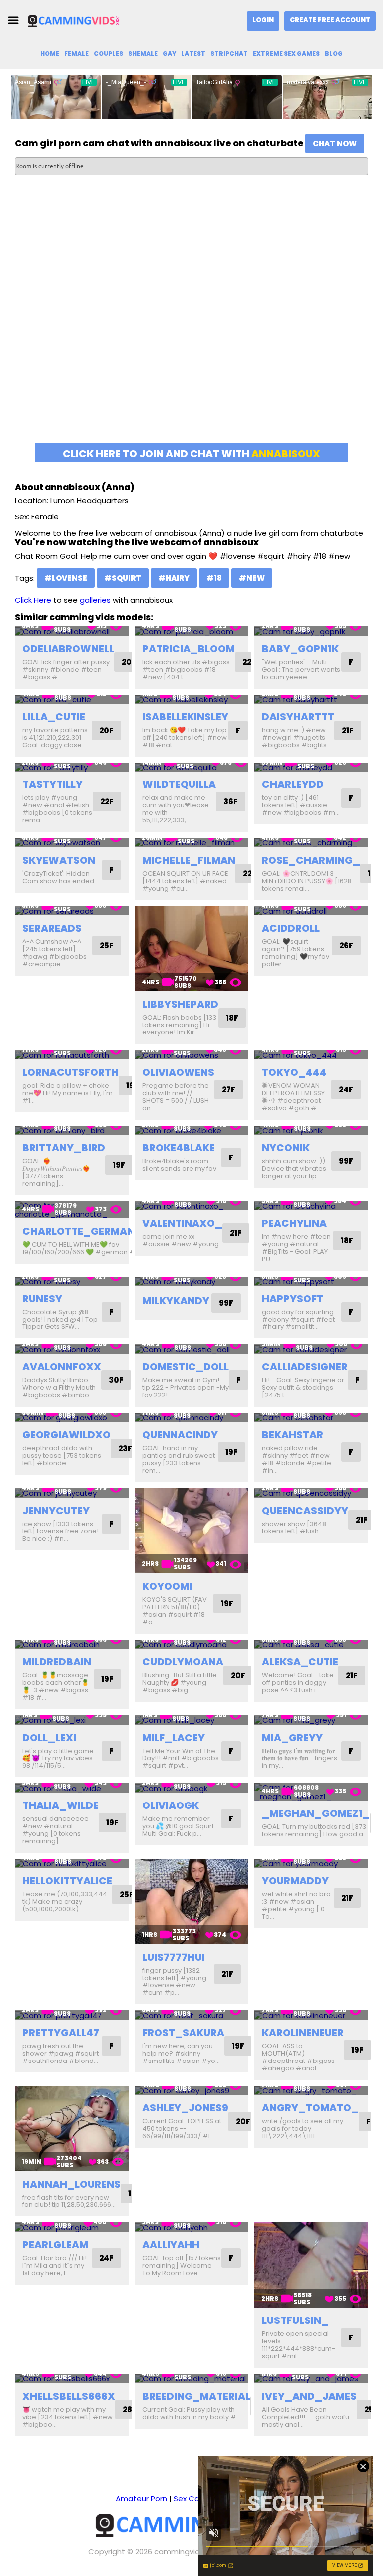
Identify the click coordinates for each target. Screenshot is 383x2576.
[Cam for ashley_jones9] (191, 2091)
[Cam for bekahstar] (311, 1417)
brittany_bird (64, 1148)
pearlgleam (55, 2245)
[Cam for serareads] (72, 911)
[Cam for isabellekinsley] (191, 699)
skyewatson (59, 860)
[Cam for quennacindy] (191, 1417)
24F (346, 1090)
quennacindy (180, 1435)
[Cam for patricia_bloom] (191, 631)
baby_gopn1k (300, 649)
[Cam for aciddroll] (311, 911)
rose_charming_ (311, 860)
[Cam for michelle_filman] (191, 843)
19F (119, 1165)
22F (249, 662)
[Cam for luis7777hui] (191, 1902)
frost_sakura (183, 2033)
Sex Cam (190, 2498)
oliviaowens (178, 1072)
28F (130, 2410)
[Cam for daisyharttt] (311, 699)
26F (346, 945)
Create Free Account (330, 20)
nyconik (286, 1148)
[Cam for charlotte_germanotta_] (72, 1210)
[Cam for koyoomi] (191, 1531)
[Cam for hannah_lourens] (72, 2129)
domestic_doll (186, 1367)
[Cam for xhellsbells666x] (72, 2379)
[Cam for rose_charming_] (311, 843)
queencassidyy (305, 1511)
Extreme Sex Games (286, 54)
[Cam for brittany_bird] (72, 1131)
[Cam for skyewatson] (72, 843)
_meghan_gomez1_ (316, 1813)
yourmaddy (295, 1881)
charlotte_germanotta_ (96, 1231)
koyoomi (167, 1586)
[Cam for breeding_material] (191, 2379)
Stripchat (229, 54)
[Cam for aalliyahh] (191, 2227)
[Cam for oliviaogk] (191, 1788)
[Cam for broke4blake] (191, 1131)
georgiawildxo (67, 1435)
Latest (193, 54)
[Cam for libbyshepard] (191, 949)
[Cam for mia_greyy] (311, 1720)
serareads (52, 928)
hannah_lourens (72, 2184)
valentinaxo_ (182, 1223)
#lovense (66, 578)
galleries (95, 600)
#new (252, 578)
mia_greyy (292, 1738)
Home (50, 54)
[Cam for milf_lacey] (191, 1720)
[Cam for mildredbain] (72, 1645)
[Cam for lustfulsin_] (311, 2265)
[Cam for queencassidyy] (311, 1493)
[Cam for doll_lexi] (72, 1720)
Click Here (33, 600)
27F (229, 1090)
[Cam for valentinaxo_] (191, 1206)
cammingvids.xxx (185, 2551)
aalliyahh (171, 2245)
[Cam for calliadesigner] (311, 1349)
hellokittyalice (67, 1881)
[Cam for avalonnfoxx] (72, 1349)
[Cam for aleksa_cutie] (311, 1645)
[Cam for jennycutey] (72, 1493)
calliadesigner (305, 1367)
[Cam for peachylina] (311, 1206)
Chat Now (335, 143)
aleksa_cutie (300, 1662)
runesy (42, 1299)
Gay (169, 54)
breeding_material (196, 2396)
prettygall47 (61, 2033)
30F (116, 1380)
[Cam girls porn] (77, 21)
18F (232, 1018)
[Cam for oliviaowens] (191, 1055)
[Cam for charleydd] (311, 767)
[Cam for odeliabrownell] (72, 631)
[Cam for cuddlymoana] (191, 1645)
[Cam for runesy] (72, 1281)
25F (107, 945)
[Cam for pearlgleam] (72, 2227)
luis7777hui (174, 1957)
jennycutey (56, 1511)
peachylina (294, 1223)
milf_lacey (174, 1738)
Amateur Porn (141, 2498)
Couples (108, 54)
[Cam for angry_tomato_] (311, 2091)
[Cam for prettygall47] (72, 2015)
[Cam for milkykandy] (191, 1281)
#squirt (123, 578)
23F (125, 1448)
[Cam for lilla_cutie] (72, 699)
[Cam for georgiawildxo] (72, 1417)
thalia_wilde (61, 1805)
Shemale (143, 54)
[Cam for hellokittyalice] (72, 1864)
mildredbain (57, 1662)
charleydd (293, 784)
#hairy (174, 578)
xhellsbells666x (69, 2396)
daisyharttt (298, 717)
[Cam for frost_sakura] (191, 2015)
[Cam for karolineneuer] (311, 2015)
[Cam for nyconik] (311, 1131)
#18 (214, 578)
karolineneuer (303, 2033)
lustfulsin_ (295, 2320)
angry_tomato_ (310, 2108)
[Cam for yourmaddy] (311, 1864)
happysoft (292, 1299)
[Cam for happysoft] (311, 1281)
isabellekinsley (185, 717)
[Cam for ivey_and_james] (311, 2379)
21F (348, 730)
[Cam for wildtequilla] (191, 767)
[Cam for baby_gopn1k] (311, 631)
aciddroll (291, 928)
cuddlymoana (183, 1662)
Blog (334, 54)
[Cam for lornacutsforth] (72, 1055)
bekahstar (292, 1435)
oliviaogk (171, 1805)
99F (346, 1161)
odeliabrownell (68, 649)
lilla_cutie (54, 717)
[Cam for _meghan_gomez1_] (311, 1792)
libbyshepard (180, 1004)
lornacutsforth (71, 1072)
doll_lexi (49, 1738)
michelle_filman (189, 860)
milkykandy (176, 1301)
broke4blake (179, 1148)
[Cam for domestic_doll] (191, 1349)
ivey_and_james (309, 2396)
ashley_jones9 (185, 2108)
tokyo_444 (294, 1072)
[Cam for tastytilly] (72, 767)
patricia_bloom (189, 649)
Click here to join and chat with (191, 454)
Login (263, 20)
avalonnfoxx (62, 1367)
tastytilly (53, 784)
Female (77, 54)
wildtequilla (179, 784)
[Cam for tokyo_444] (311, 1055)
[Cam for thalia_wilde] (72, 1788)
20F (129, 662)
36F (231, 802)
